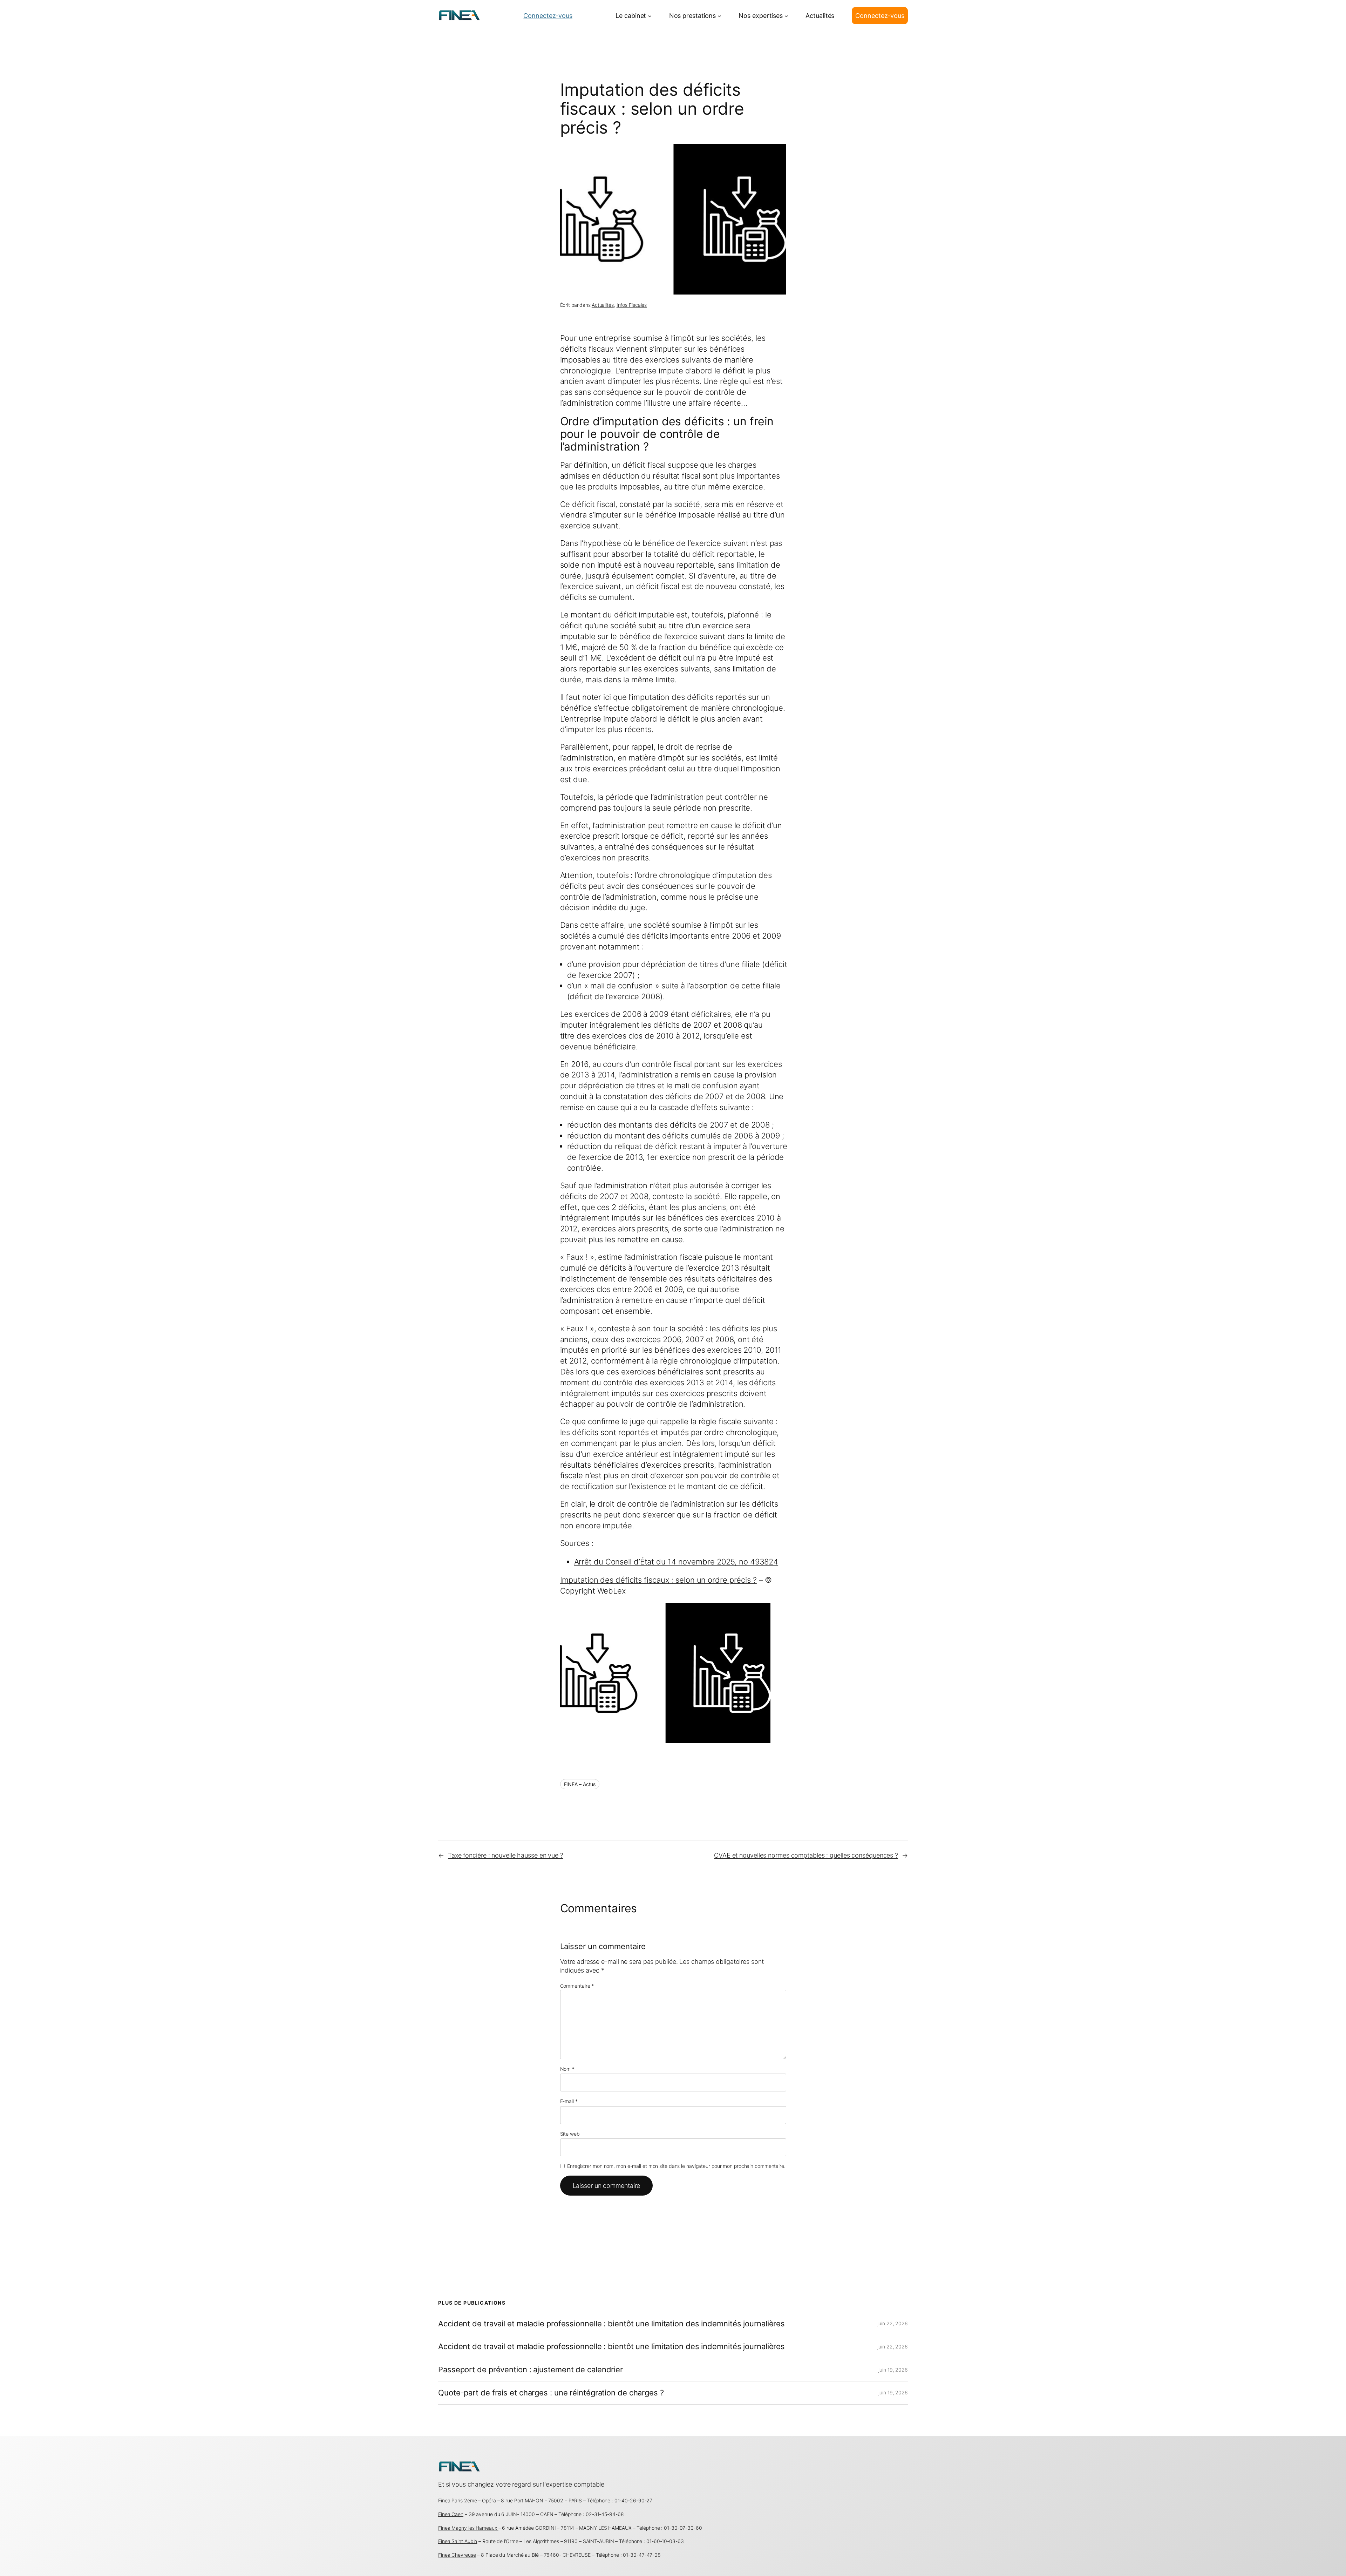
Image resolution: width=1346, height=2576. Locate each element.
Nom (567, 2069)
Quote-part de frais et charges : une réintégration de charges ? (551, 2393)
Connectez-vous (548, 16)
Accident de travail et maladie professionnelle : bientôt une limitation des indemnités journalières (611, 2324)
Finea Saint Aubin (458, 2541)
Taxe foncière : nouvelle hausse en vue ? (506, 1855)
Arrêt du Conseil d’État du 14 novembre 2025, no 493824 (676, 1562)
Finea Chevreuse (457, 2555)
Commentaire (577, 1986)
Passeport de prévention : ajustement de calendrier (531, 2370)
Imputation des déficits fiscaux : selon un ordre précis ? (658, 1580)
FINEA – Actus (580, 1784)
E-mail (569, 2101)
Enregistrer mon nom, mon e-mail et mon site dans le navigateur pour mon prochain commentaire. (676, 2166)
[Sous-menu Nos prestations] (719, 16)
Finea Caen (451, 2514)
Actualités (603, 305)
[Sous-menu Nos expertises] (786, 16)
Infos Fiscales (632, 305)
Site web (570, 2134)
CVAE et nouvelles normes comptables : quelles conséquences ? (806, 1855)
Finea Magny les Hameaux (468, 2528)
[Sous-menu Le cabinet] (650, 16)
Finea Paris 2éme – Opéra (467, 2500)
